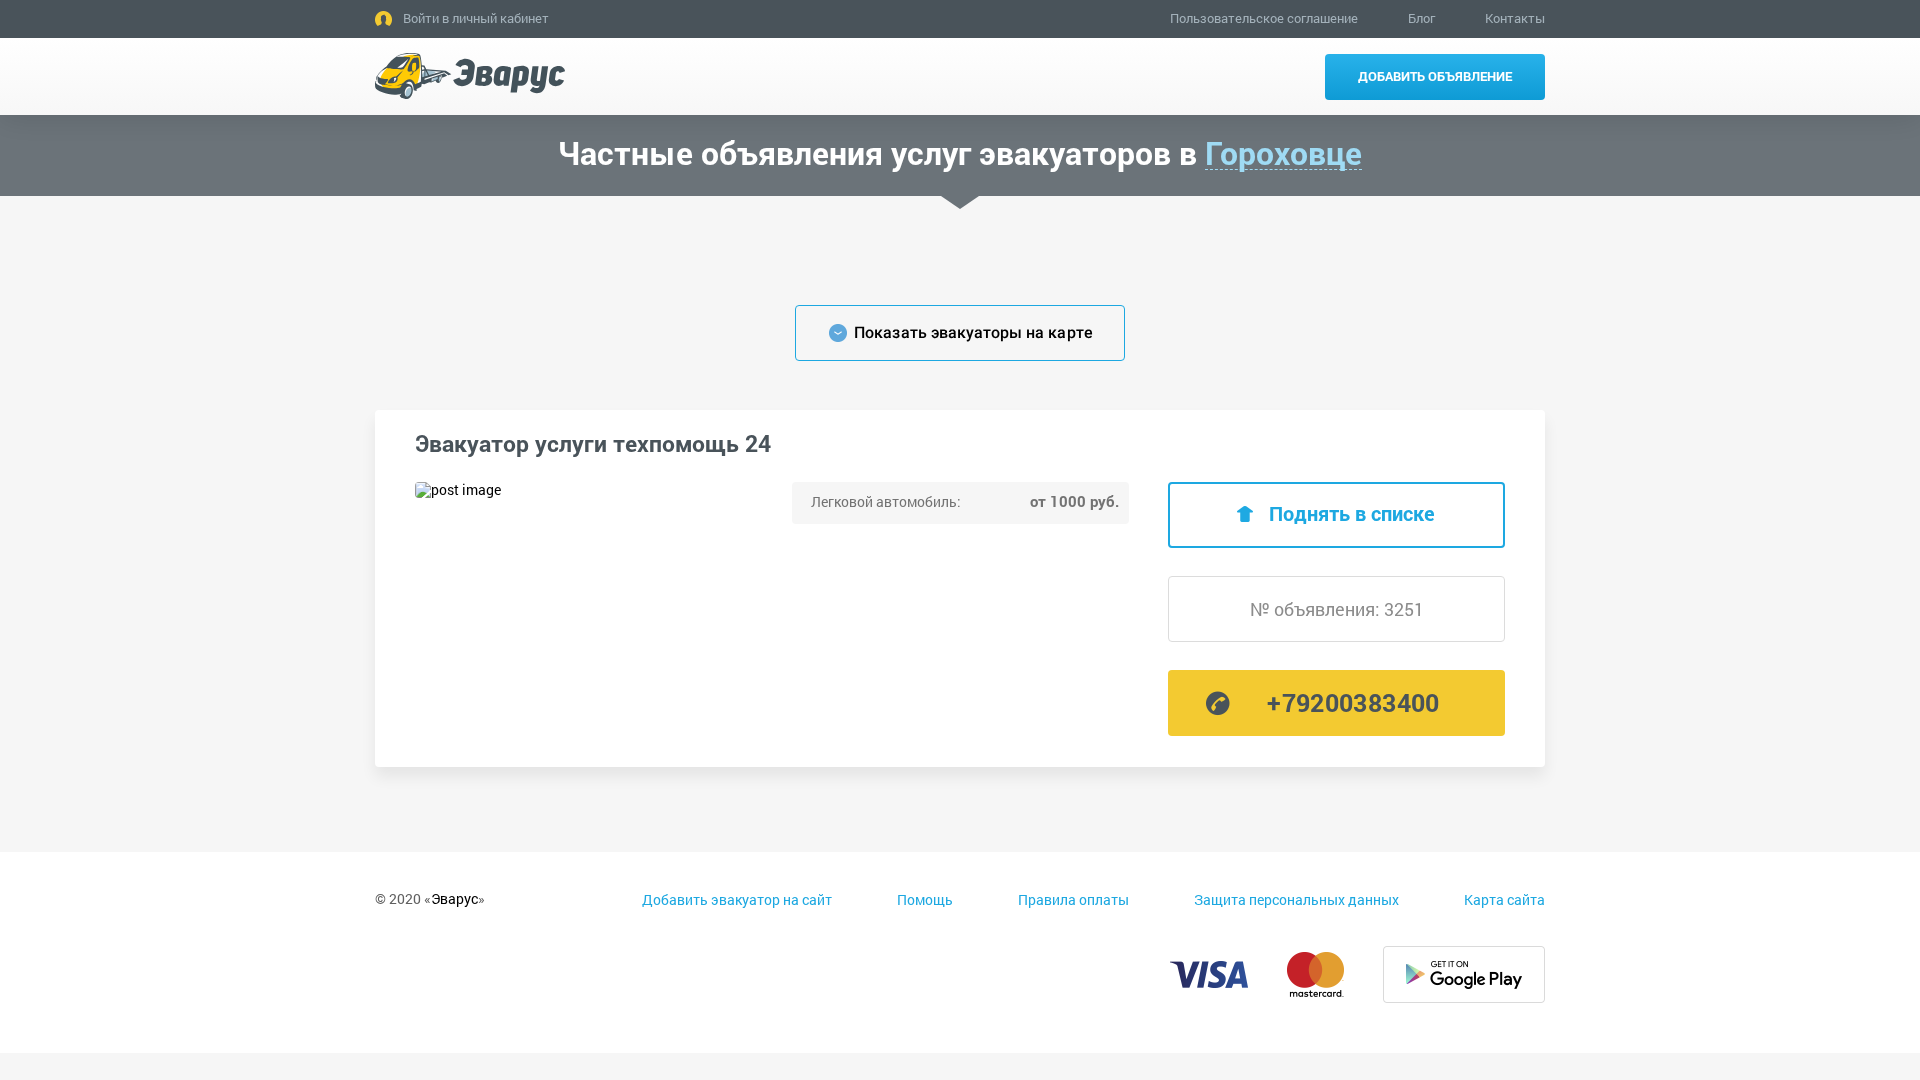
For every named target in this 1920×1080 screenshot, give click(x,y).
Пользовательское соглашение (1264, 18)
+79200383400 (1353, 702)
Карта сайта (1504, 899)
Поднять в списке (1352, 513)
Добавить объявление (1435, 76)
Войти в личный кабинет (476, 18)
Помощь (925, 899)
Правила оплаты (1073, 899)
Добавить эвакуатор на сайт (737, 899)
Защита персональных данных (1296, 899)
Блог (1421, 18)
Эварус (454, 898)
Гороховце (1283, 153)
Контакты (1515, 18)
